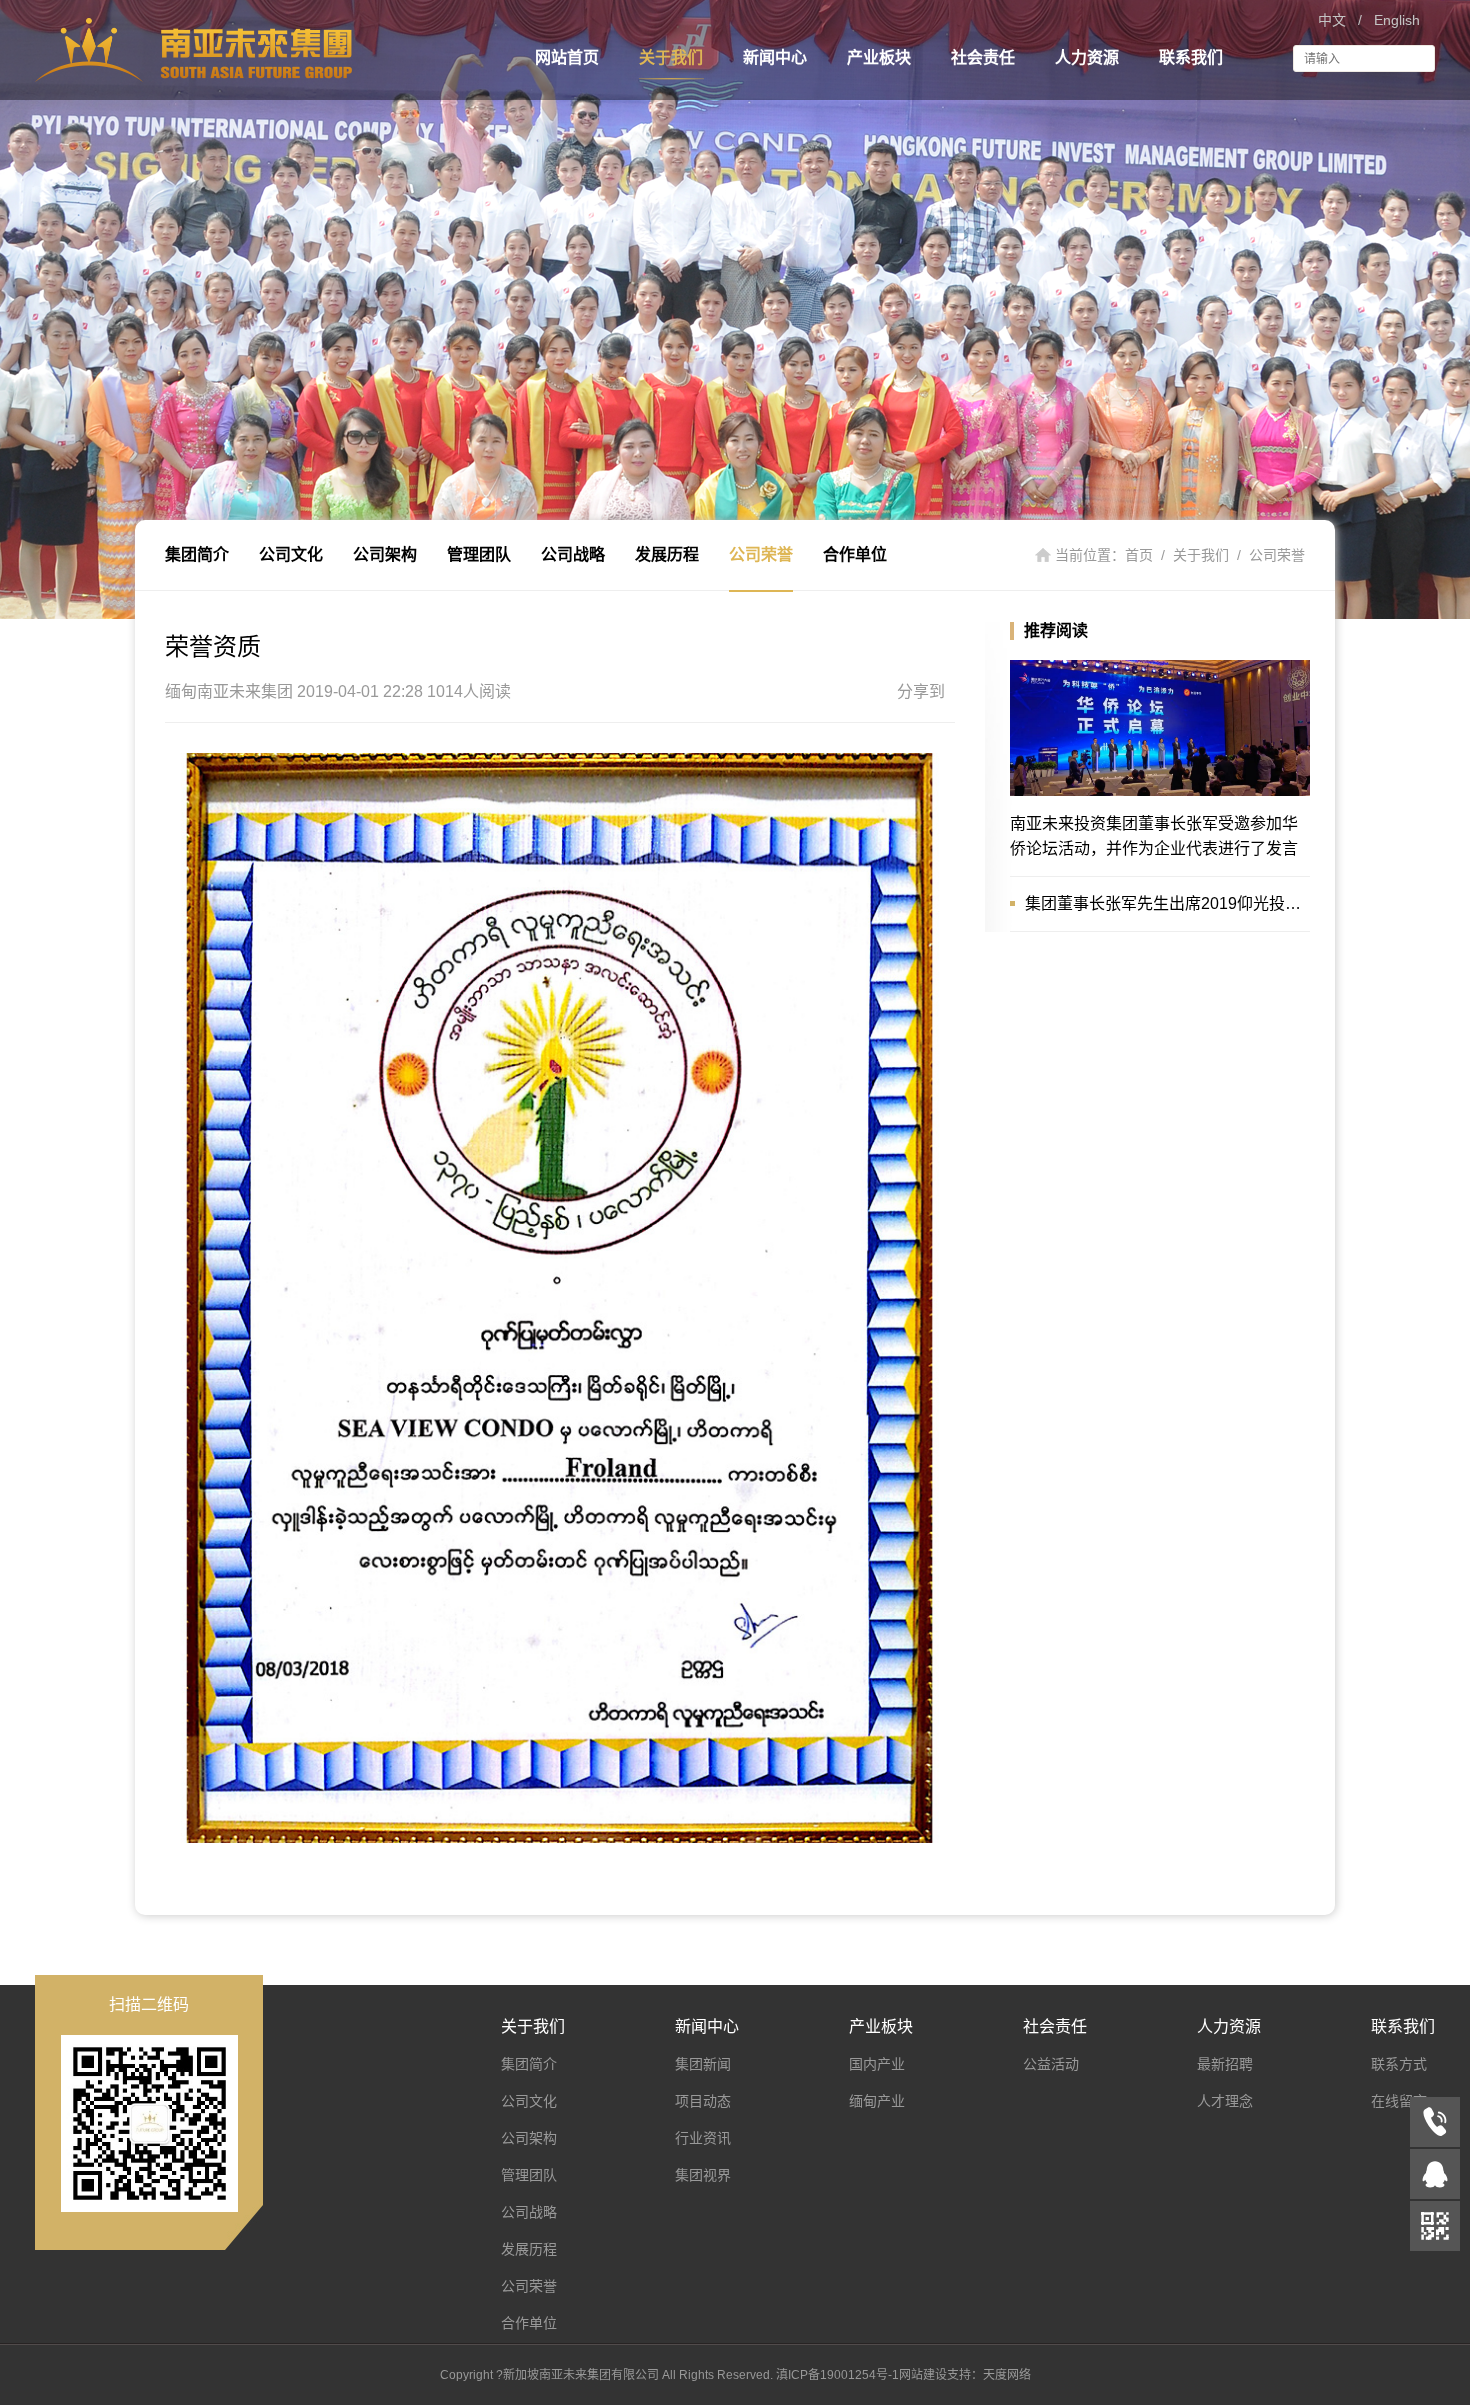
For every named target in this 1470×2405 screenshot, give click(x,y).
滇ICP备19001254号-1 (837, 2375)
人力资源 (1087, 57)
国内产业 (877, 2064)
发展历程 (667, 554)
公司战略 (573, 554)
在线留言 (1399, 2101)
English (1397, 20)
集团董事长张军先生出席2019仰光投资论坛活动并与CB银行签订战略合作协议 (1167, 903)
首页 (1139, 555)
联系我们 (1191, 57)
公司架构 (385, 554)
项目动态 (703, 2101)
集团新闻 (703, 2064)
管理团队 (479, 554)
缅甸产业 (877, 2101)
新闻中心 (775, 57)
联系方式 (1399, 2064)
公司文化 (291, 554)
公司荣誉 (761, 554)
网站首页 (567, 57)
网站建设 (923, 2375)
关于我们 (671, 57)
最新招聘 (1225, 2064)
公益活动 (1051, 2064)
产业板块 (879, 57)
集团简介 (197, 554)
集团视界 (703, 2175)
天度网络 (1007, 2375)
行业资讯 (703, 2138)
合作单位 (855, 554)
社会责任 (983, 57)
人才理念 (1225, 2101)
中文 (1332, 20)
